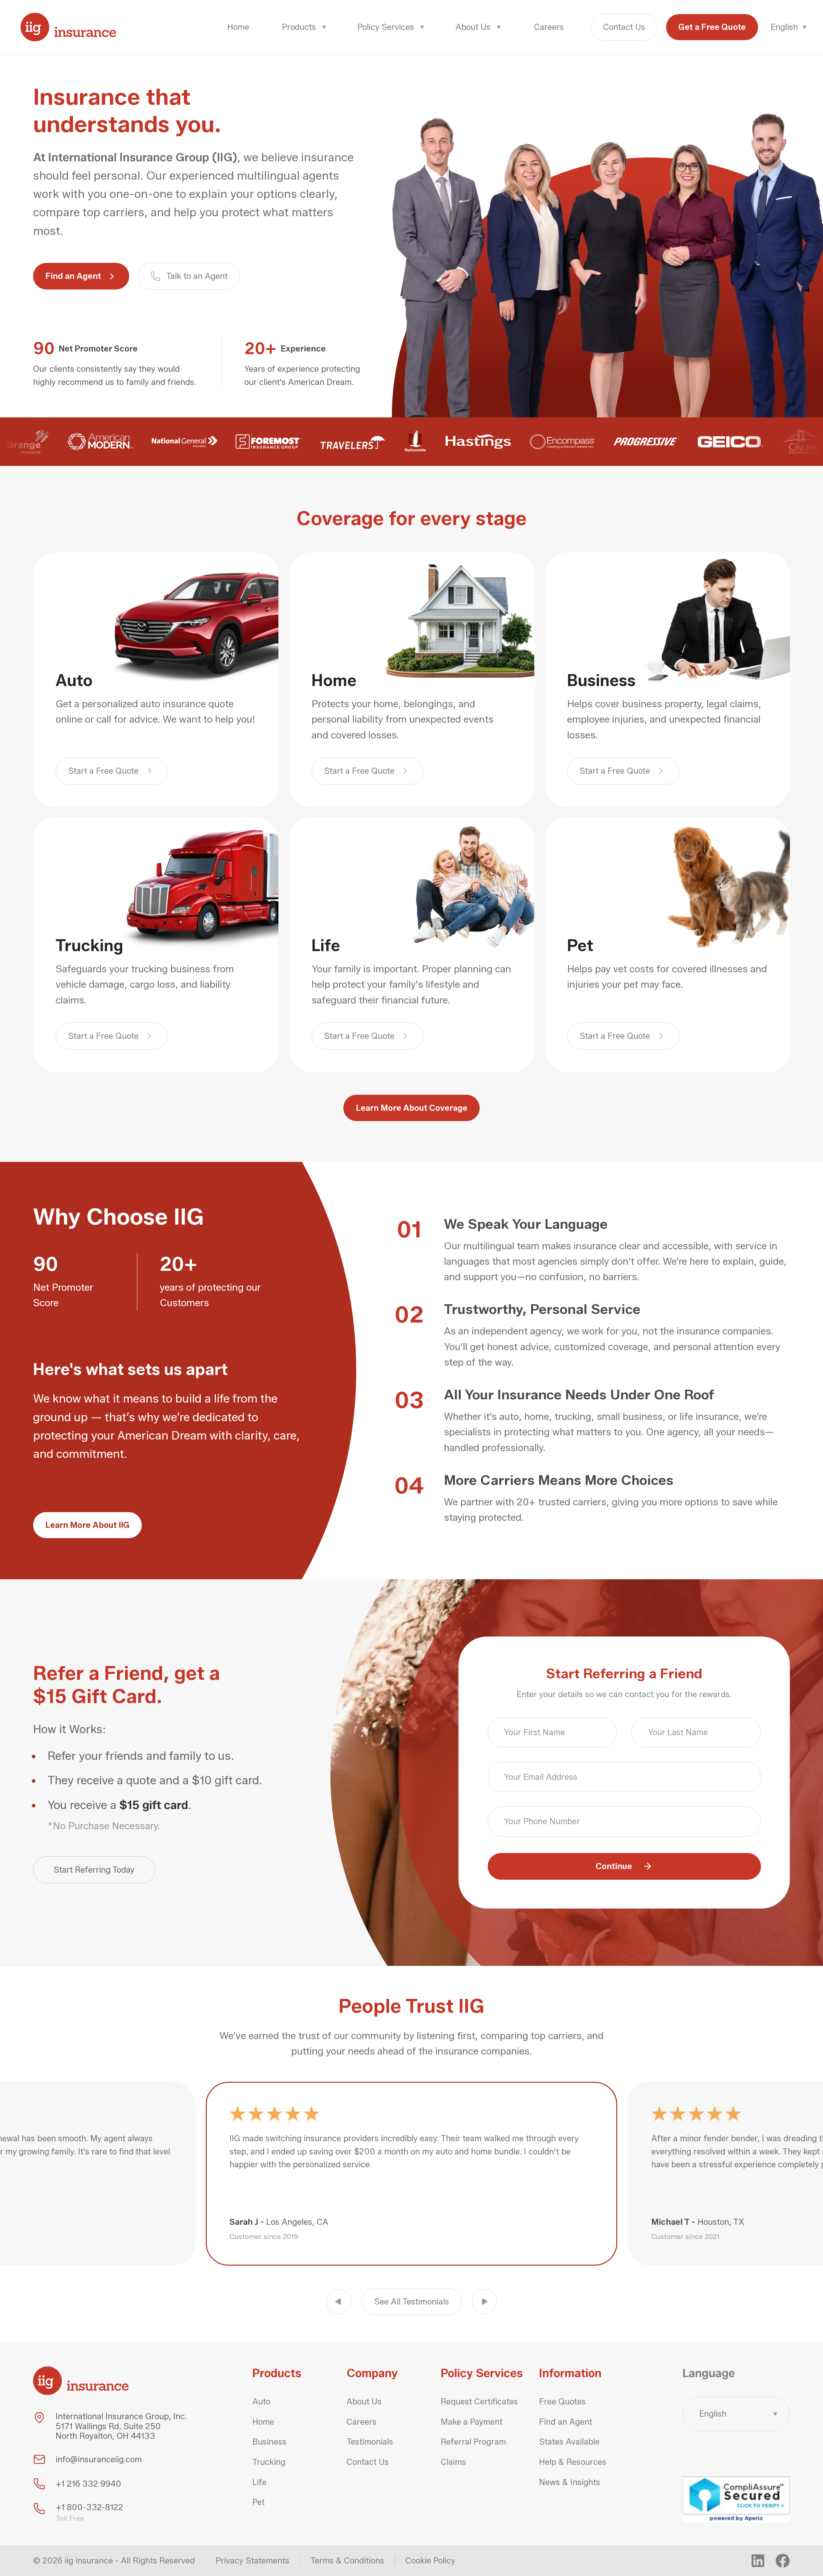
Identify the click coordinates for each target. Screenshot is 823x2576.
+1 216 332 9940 (88, 2484)
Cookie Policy (430, 2561)
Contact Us (624, 27)
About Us (364, 2402)
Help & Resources (573, 2462)
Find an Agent (73, 276)
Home (238, 27)
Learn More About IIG (87, 1525)
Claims (453, 2462)
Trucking (269, 2462)
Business (269, 2442)
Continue (614, 1866)
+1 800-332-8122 (89, 2507)
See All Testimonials (412, 2301)
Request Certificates (479, 2402)
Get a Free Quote (712, 27)
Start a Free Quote (103, 771)
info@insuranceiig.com (99, 2459)
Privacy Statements (253, 2561)
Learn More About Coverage (412, 1108)
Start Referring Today (94, 1870)
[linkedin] (758, 2561)
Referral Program (473, 2442)
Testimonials (370, 2442)
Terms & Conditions (347, 2561)
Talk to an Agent (197, 276)
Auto (261, 2402)
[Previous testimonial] (339, 2302)
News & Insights (570, 2482)
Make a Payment (472, 2422)
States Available (569, 2442)
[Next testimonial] (484, 2302)
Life (259, 2482)
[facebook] (783, 2561)
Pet (258, 2502)
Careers (549, 27)
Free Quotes (562, 2402)
